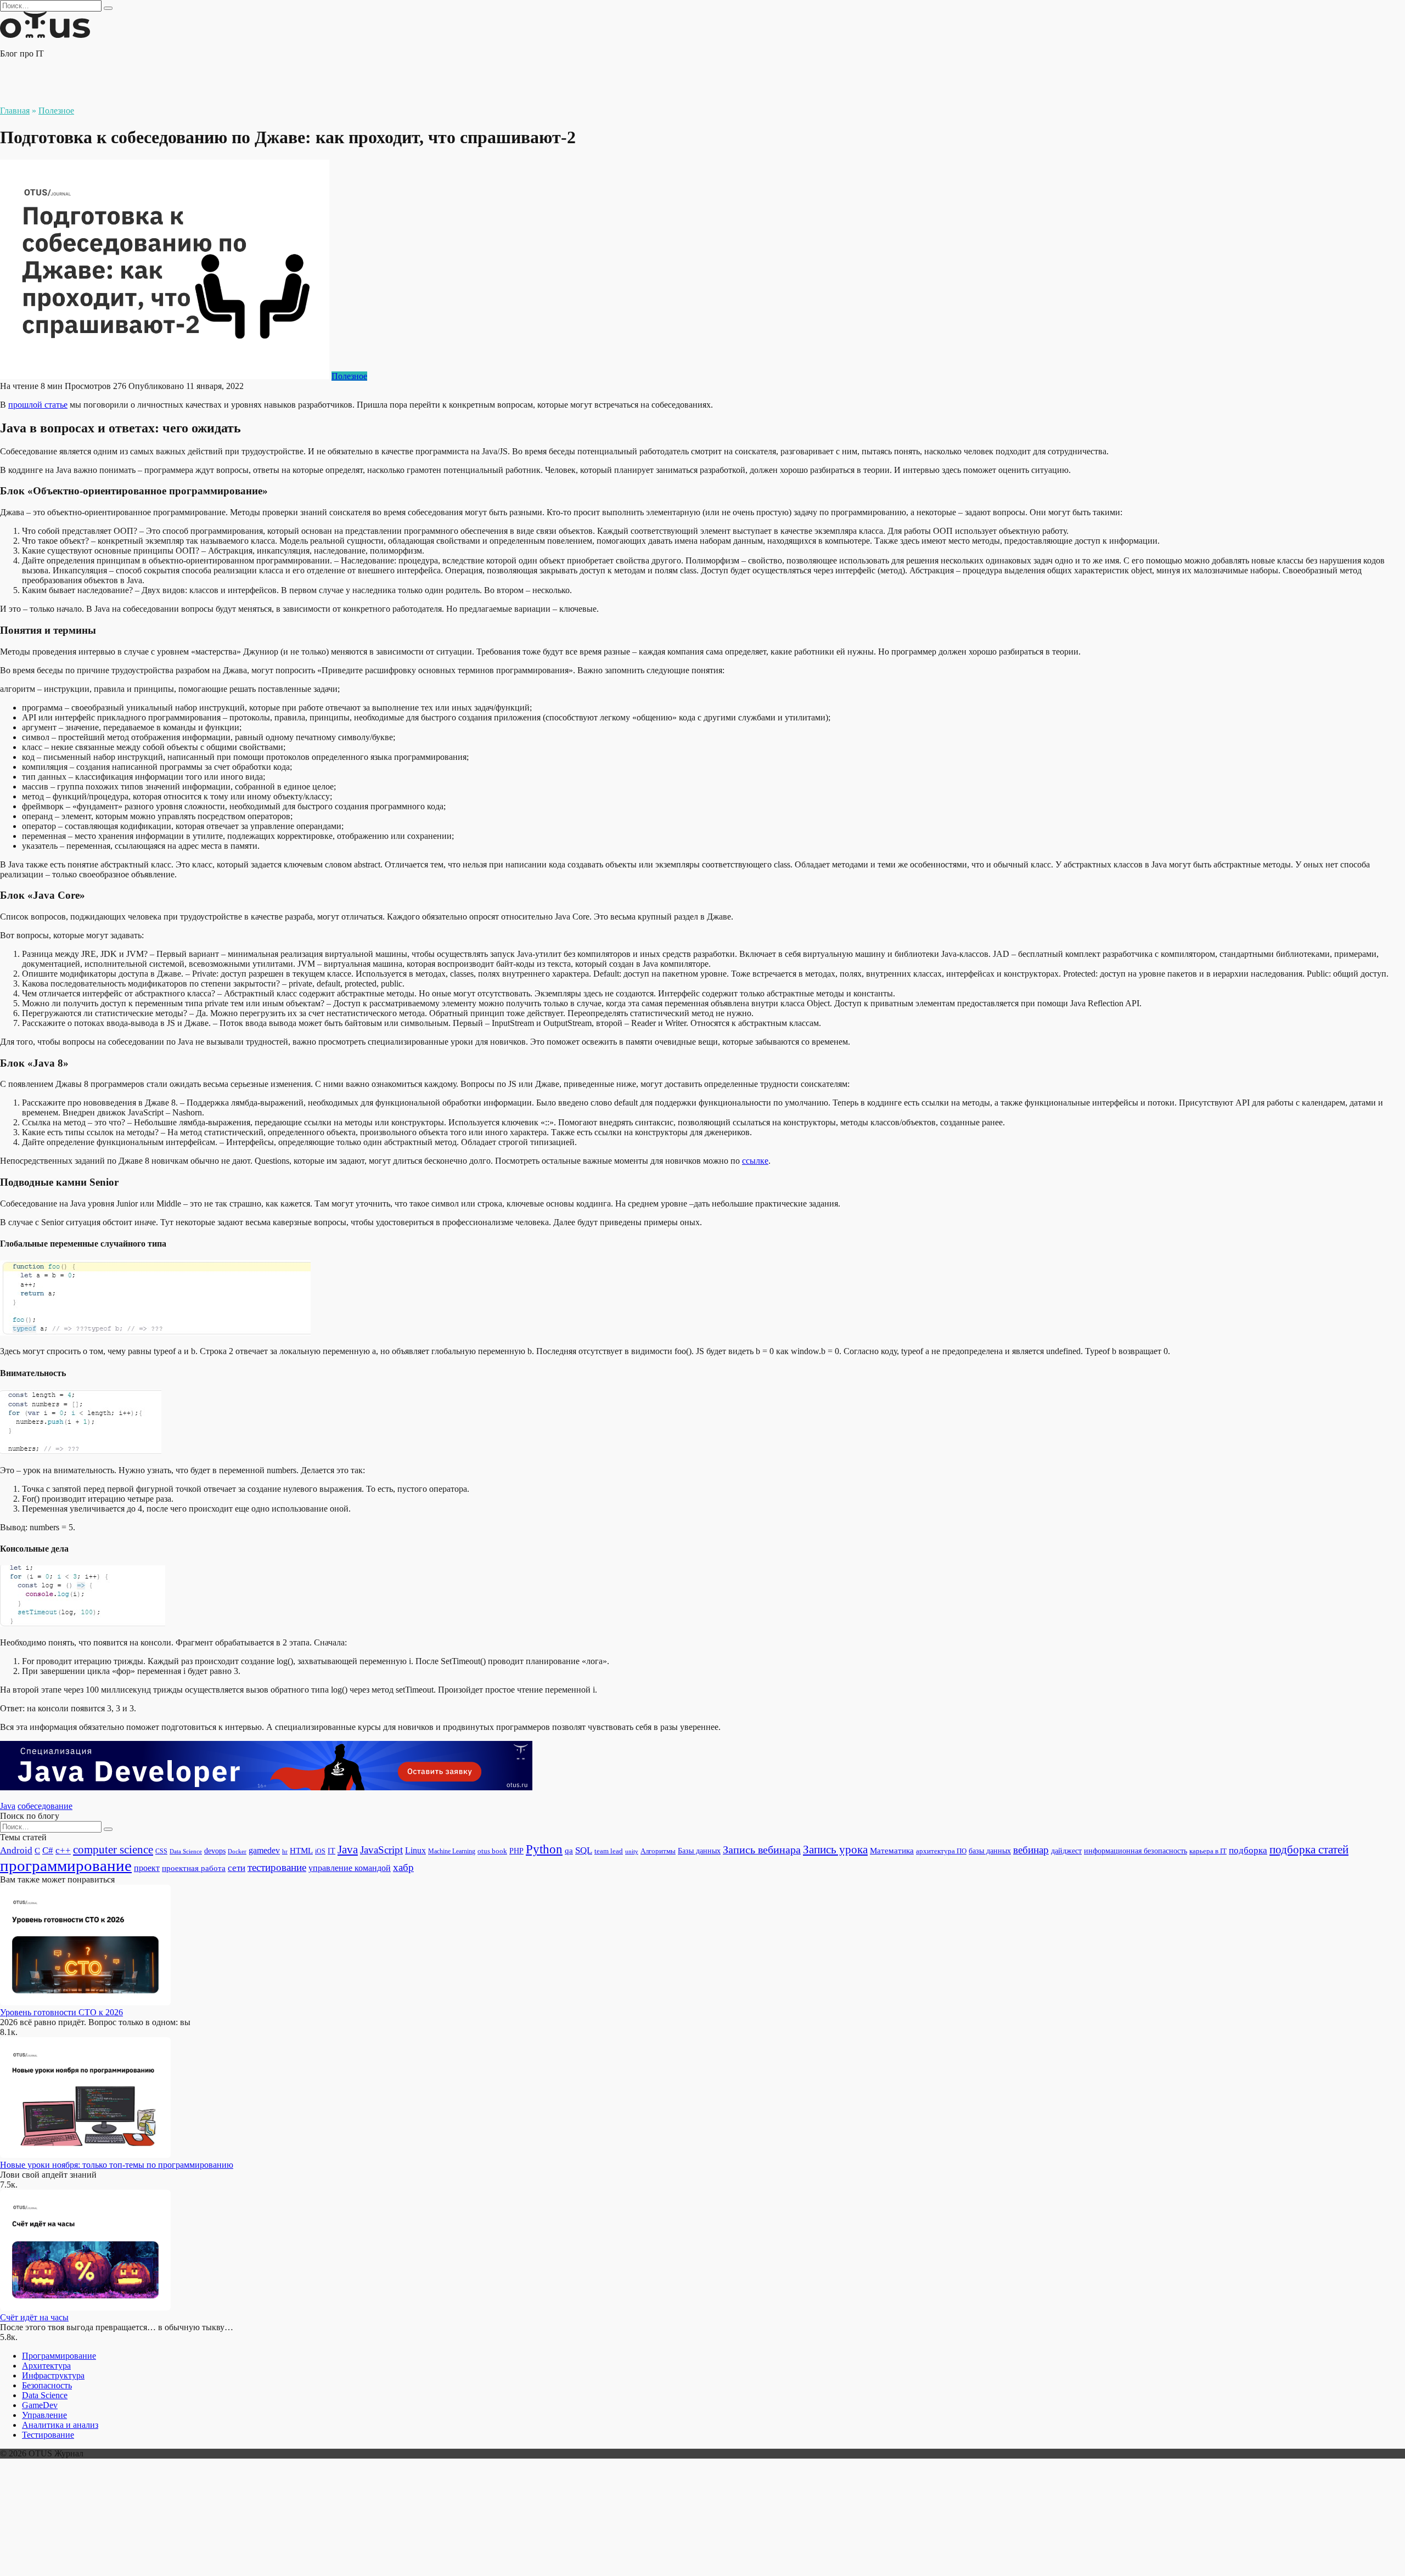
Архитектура (46, 2366)
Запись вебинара (762, 1850)
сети (237, 1868)
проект (147, 1868)
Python (544, 1849)
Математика (892, 1851)
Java (8, 1806)
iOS (320, 1851)
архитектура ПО (941, 1851)
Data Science (186, 1851)
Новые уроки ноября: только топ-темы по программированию (117, 2165)
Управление (44, 2415)
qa (569, 1850)
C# (48, 1850)
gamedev (264, 1850)
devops (215, 1851)
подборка (1248, 1850)
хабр (403, 1867)
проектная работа (194, 1868)
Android (16, 1850)
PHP (516, 1851)
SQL (584, 1850)
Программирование (59, 2356)
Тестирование (48, 2435)
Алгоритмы (658, 1851)
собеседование (45, 1806)
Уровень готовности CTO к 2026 (61, 2012)
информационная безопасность (1136, 1851)
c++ (63, 1850)
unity (632, 1851)
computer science (113, 1850)
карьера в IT (1208, 1851)
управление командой (350, 1868)
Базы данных (699, 1851)
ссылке (755, 1161)
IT (331, 1851)
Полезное (349, 376)
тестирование (277, 1867)
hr (285, 1851)
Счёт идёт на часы (34, 2317)
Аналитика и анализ (60, 2425)
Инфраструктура (53, 2375)
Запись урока (835, 1850)
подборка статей (1309, 1850)
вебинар (1031, 1850)
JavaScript (381, 1850)
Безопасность (47, 2385)
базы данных (990, 1851)
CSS (161, 1851)
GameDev (40, 2405)
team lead (609, 1851)
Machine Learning (452, 1851)
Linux (415, 1850)
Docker (237, 1851)
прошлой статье (38, 405)
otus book (492, 1851)
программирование (66, 1865)
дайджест (1066, 1851)
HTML (301, 1851)
